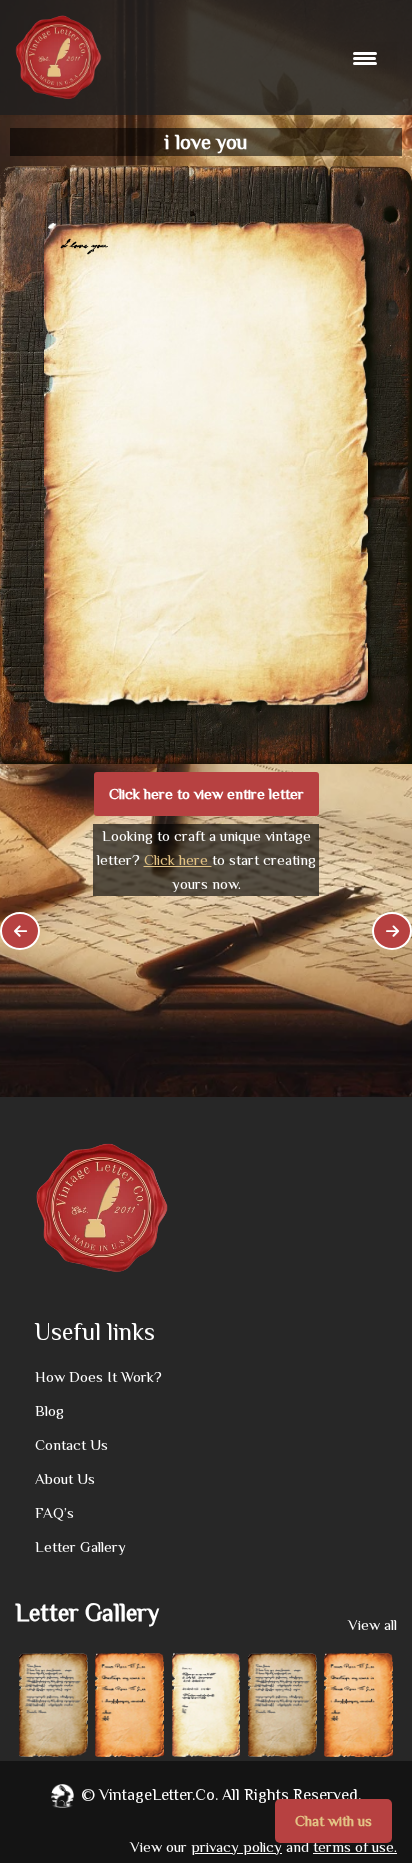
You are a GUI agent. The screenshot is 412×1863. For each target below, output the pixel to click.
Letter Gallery (80, 1546)
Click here (178, 859)
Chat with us (333, 1820)
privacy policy (236, 1846)
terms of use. (355, 1846)
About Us (65, 1478)
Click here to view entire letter (206, 793)
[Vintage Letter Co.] (58, 57)
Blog (49, 1410)
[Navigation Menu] (367, 58)
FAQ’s (54, 1512)
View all (372, 1624)
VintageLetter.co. (158, 1795)
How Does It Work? (98, 1376)
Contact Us (71, 1444)
